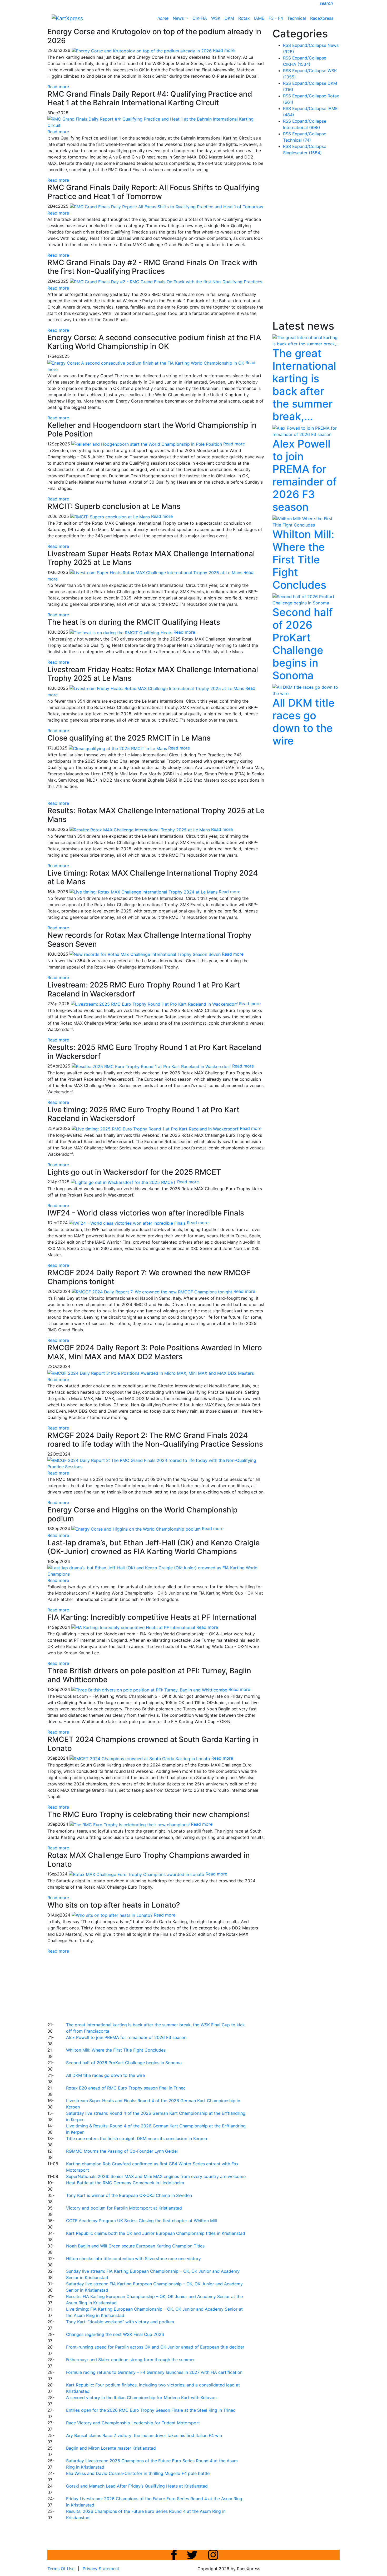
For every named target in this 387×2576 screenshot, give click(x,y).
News (179, 18)
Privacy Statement (101, 2569)
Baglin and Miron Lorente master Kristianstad (111, 2448)
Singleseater (302, 153)
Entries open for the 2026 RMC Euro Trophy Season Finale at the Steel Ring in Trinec (151, 2410)
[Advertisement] (175, 1987)
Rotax (244, 18)
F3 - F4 (276, 18)
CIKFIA (297, 64)
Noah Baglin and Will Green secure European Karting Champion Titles (135, 2246)
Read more (58, 87)
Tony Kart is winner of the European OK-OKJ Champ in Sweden (129, 2195)
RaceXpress (322, 18)
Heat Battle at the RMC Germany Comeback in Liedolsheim (125, 2183)
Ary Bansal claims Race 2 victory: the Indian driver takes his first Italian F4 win (144, 2435)
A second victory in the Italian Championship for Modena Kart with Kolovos (141, 2398)
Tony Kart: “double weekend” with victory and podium (120, 2322)
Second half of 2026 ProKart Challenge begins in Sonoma (124, 2063)
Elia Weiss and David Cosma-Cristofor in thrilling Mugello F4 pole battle (138, 2473)
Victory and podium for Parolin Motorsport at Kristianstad (124, 2208)
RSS (287, 45)
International (302, 127)
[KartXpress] (67, 18)
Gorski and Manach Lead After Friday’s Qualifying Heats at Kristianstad (137, 2486)
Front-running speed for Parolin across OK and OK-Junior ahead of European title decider (155, 2347)
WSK (216, 18)
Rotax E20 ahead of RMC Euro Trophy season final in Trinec (126, 2088)
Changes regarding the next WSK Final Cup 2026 (115, 2334)
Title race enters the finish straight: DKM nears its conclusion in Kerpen (137, 2138)
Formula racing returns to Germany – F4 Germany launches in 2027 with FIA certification (154, 2372)
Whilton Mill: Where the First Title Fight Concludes (116, 2050)
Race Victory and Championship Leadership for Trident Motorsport (133, 2423)
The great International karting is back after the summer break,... (304, 385)
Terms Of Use (61, 2569)
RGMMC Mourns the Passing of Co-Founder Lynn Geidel (122, 2151)
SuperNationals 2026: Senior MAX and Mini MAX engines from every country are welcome (156, 2176)
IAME (259, 18)
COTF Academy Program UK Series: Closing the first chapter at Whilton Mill (142, 2221)
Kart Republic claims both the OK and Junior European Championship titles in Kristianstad (156, 2233)
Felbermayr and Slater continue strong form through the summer (130, 2360)
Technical (297, 18)
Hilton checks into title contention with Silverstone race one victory (133, 2259)
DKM (229, 18)
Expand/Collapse (309, 45)
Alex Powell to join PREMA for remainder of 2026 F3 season (126, 2037)
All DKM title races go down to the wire (105, 2075)
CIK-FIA (200, 18)
